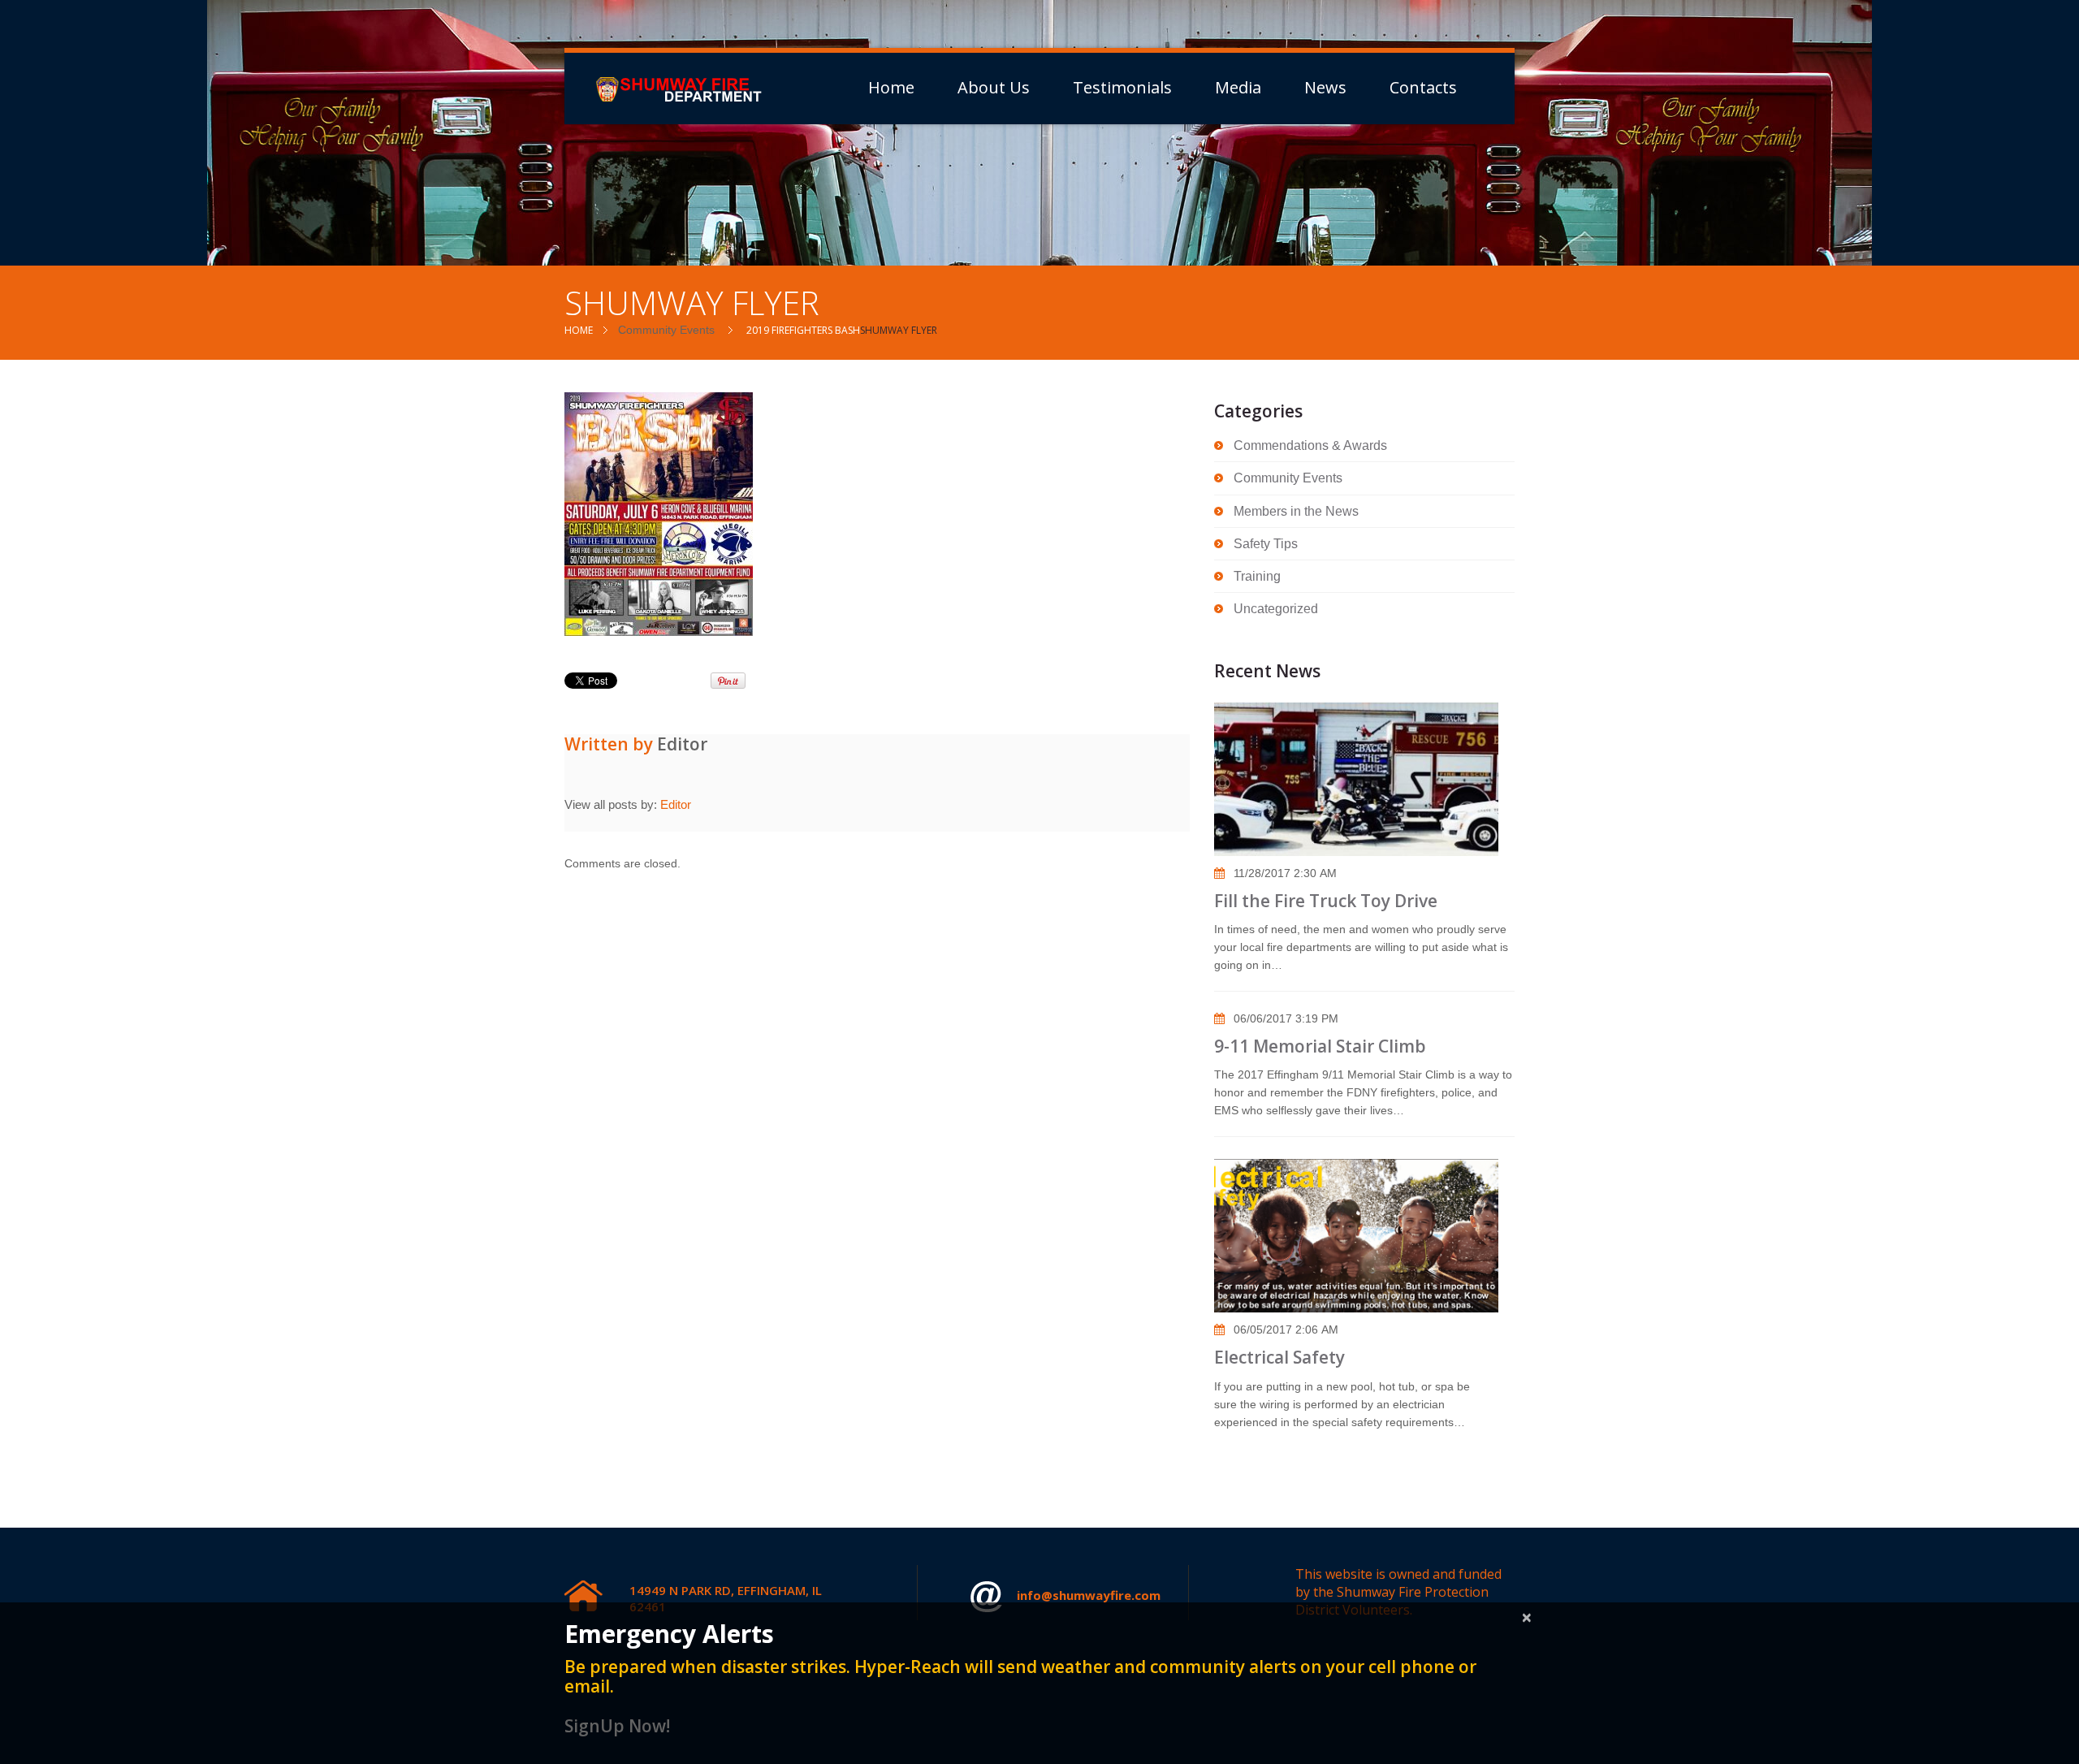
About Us (994, 88)
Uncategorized (1276, 609)
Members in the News (1296, 511)
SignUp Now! (617, 1726)
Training (1257, 576)
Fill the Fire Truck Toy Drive (1326, 901)
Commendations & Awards (1310, 445)
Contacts (1423, 88)
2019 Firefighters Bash (803, 330)
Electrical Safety (1279, 1357)
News (1325, 88)
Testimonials (1122, 88)
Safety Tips (1266, 544)
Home (891, 88)
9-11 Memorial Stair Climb (1320, 1046)
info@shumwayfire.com (1089, 1595)
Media (1238, 88)
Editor (682, 744)
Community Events (666, 330)
